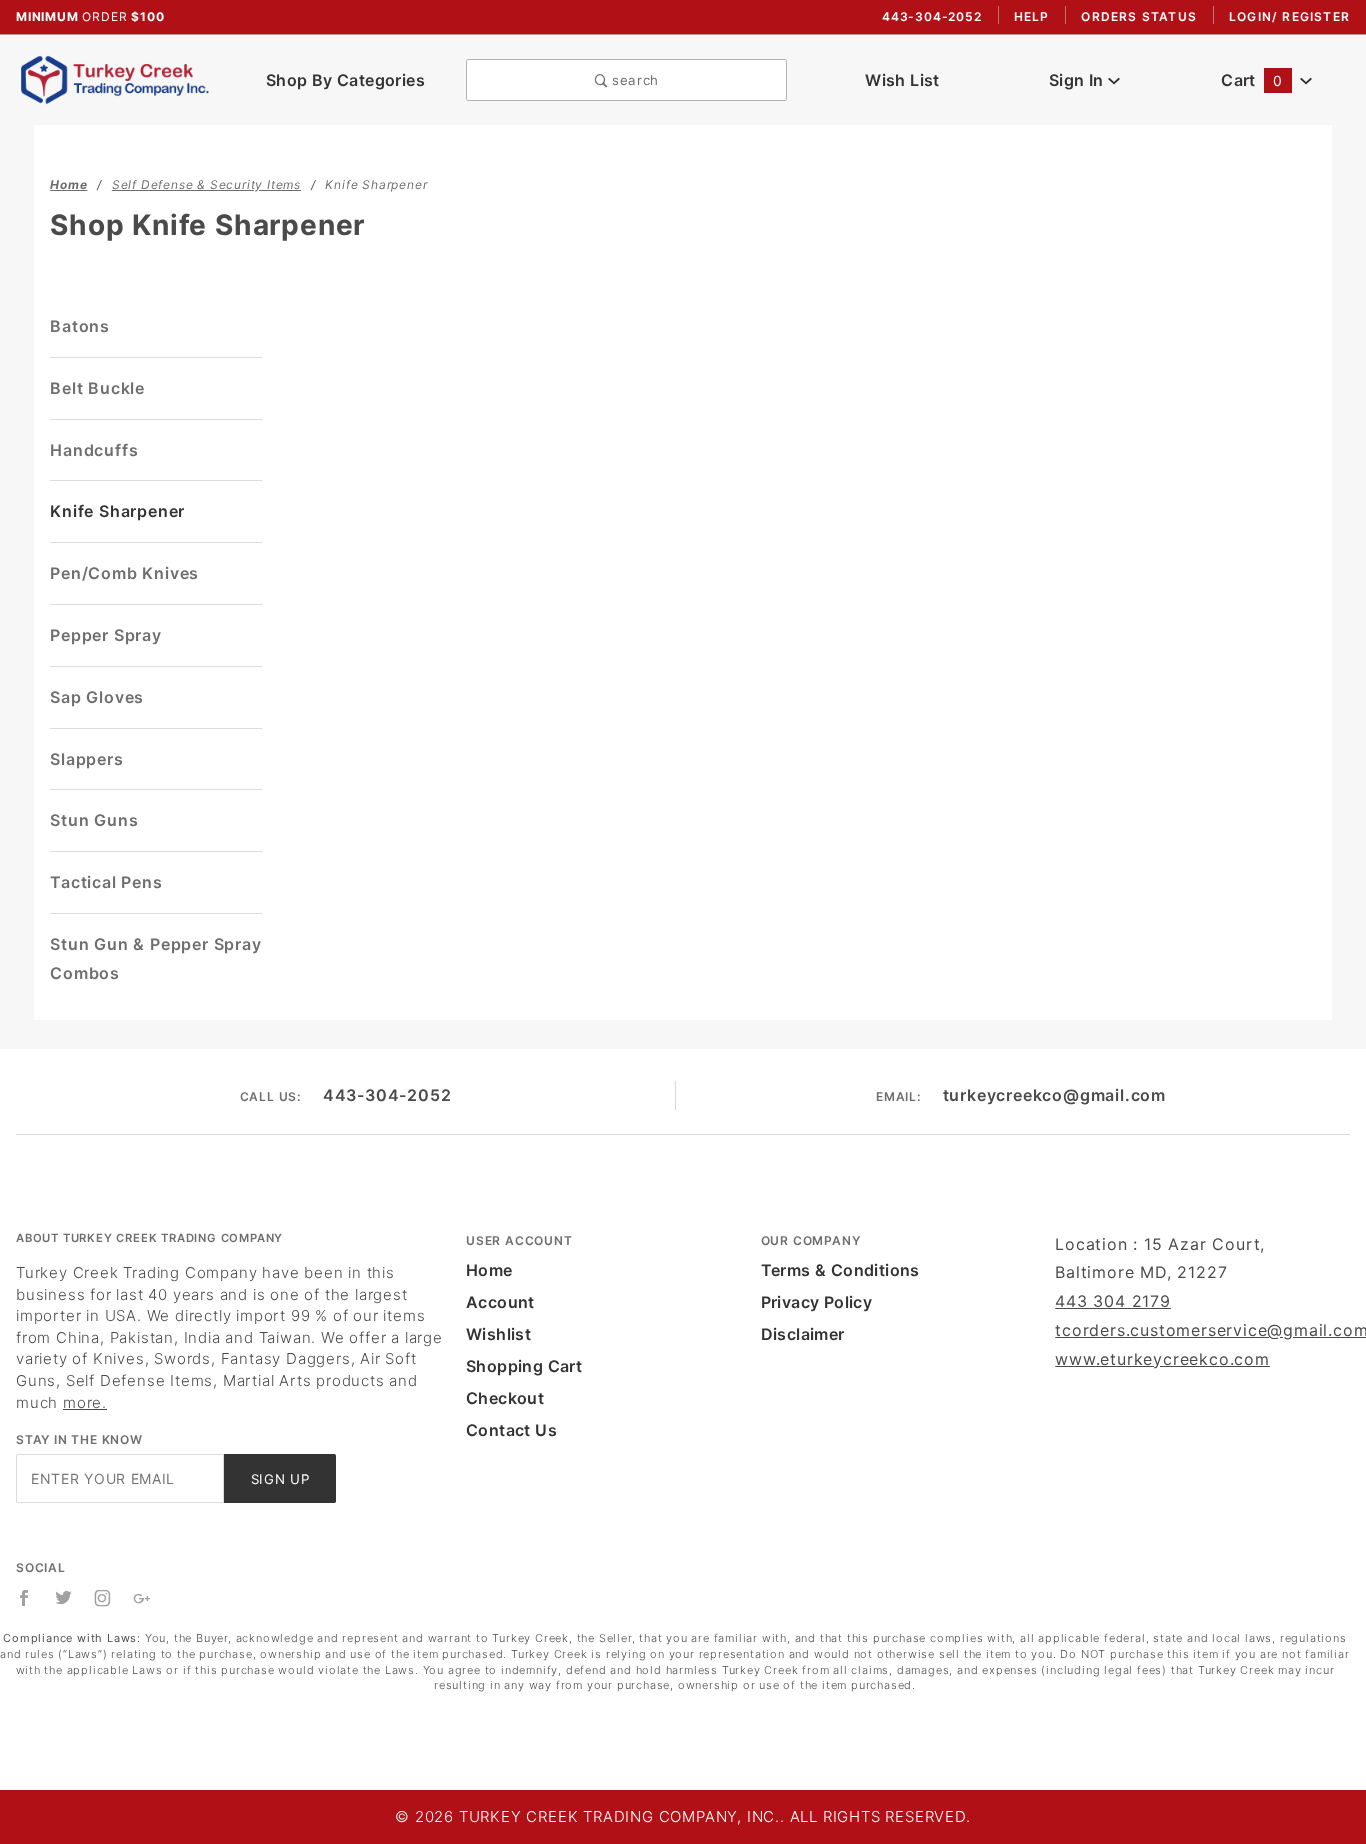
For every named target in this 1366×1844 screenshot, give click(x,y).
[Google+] (142, 1598)
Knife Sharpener (117, 511)
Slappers (86, 759)
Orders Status (1139, 16)
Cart (1251, 80)
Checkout (505, 1398)
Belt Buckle (97, 388)
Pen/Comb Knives (124, 573)
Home (489, 1270)
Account (500, 1302)
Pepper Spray (106, 635)
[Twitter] (64, 1598)
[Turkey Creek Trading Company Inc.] (120, 78)
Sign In (1078, 80)
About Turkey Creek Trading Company (149, 1238)
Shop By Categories (345, 80)
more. (85, 1402)
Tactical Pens (106, 882)
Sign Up (280, 1479)
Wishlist (498, 1334)
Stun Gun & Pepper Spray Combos (155, 958)
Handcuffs (94, 450)
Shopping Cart (524, 1366)
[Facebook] (24, 1598)
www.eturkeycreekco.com (1162, 1359)
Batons (80, 326)
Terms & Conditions (840, 1270)
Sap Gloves (97, 697)
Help (1032, 16)
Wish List (902, 80)
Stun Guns (94, 820)
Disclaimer (803, 1334)
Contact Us (511, 1430)
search (633, 80)
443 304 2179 (1113, 1301)
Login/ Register (1289, 16)
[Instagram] (103, 1598)
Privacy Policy (817, 1302)
